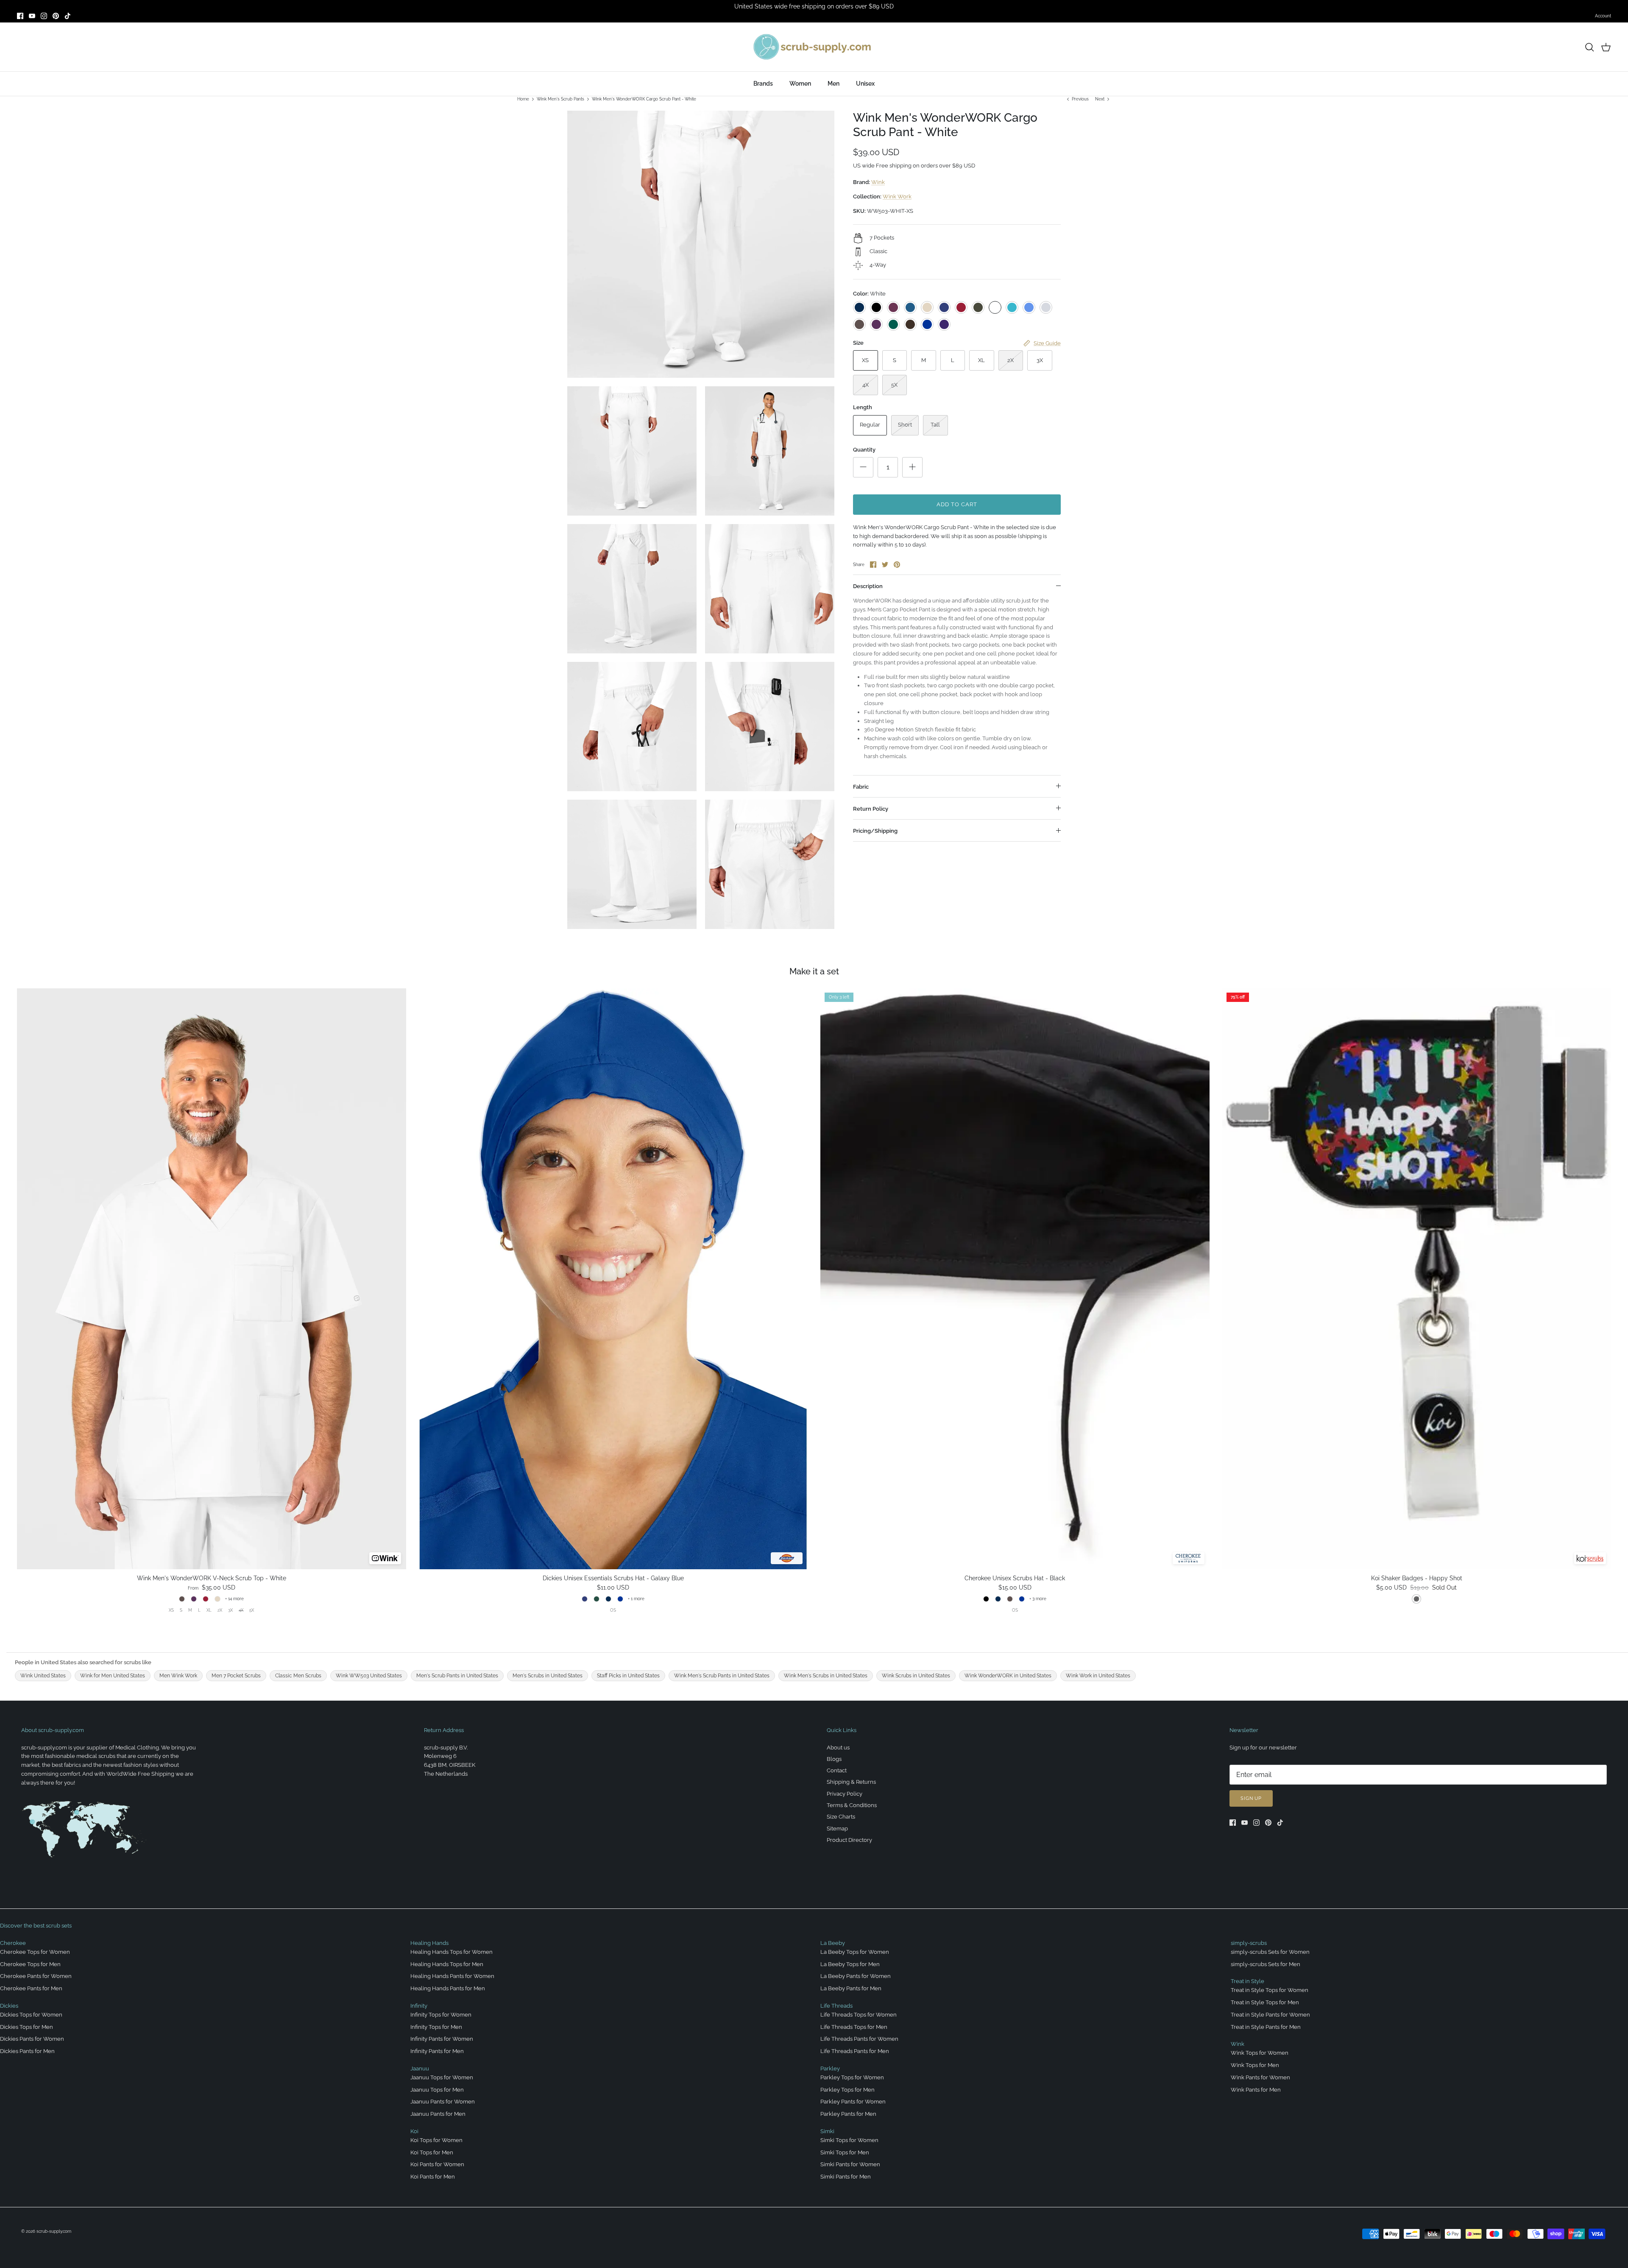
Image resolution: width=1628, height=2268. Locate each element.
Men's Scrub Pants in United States (457, 1676)
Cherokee (13, 1943)
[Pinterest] (56, 16)
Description (868, 586)
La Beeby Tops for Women (855, 1952)
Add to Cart (957, 504)
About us (838, 1748)
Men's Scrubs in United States (548, 1676)
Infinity (419, 2006)
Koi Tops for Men (432, 2152)
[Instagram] (44, 16)
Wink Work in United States (1098, 1676)
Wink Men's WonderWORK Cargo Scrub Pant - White (644, 99)
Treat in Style (1247, 1981)
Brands (763, 84)
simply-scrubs (1249, 1943)
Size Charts (841, 1817)
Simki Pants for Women (850, 2164)
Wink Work (897, 197)
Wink (878, 182)
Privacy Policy (845, 1794)
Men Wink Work (178, 1676)
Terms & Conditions (852, 1805)
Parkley (830, 2069)
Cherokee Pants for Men (31, 1988)
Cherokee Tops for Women (35, 1952)
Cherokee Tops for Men (30, 1964)
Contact (837, 1770)
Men (834, 84)
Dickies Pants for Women (32, 2039)
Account (1603, 16)
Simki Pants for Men (846, 2177)
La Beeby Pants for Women (856, 1976)
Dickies (9, 2006)
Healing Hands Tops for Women (452, 1952)
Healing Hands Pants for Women (452, 1976)
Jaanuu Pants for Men (438, 2114)
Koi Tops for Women (436, 2140)
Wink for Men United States (113, 1676)
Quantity (864, 450)
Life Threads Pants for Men (855, 2051)
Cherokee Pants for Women (36, 1976)
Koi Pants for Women (437, 2164)
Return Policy (871, 809)
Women (800, 84)
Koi (414, 2131)
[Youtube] (32, 16)
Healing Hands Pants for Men (448, 1988)
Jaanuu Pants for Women (443, 2102)
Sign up (1251, 1798)
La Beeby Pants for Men (851, 1988)
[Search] (1589, 47)
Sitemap (837, 1829)
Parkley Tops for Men (847, 2090)
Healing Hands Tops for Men (447, 1964)
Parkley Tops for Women (852, 2077)
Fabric (861, 787)
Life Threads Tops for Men (854, 2027)
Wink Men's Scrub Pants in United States (722, 1676)
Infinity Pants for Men (437, 2051)
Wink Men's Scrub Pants (560, 99)
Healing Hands (429, 1943)
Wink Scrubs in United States (916, 1676)
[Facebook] (20, 16)
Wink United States (43, 1676)
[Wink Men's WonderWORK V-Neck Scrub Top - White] (212, 1279)
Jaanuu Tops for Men (437, 2090)
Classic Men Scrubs (298, 1676)
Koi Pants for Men (433, 2177)
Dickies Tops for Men (26, 2027)
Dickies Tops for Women (31, 2015)
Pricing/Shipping (875, 831)
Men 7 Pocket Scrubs (236, 1676)
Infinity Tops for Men (436, 2027)
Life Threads (836, 2006)
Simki (827, 2131)
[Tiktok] (68, 16)
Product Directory (849, 1840)
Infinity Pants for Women (442, 2039)
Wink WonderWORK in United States (1008, 1676)
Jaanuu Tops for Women (442, 2077)
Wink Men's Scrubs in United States (826, 1676)
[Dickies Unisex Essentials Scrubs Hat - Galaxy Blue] (613, 1279)
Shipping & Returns (851, 1782)
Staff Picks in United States (628, 1676)
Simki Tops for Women (849, 2140)
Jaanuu (420, 2069)
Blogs (834, 1759)
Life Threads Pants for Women (859, 2039)
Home (523, 99)
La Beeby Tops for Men (850, 1964)
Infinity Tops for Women (441, 2015)
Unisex (865, 84)
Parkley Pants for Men (848, 2114)
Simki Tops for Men (845, 2152)
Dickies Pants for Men (27, 2051)
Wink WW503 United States (369, 1676)
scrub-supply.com (54, 2231)
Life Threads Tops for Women (859, 2015)
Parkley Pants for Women (853, 2102)
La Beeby (833, 1943)
